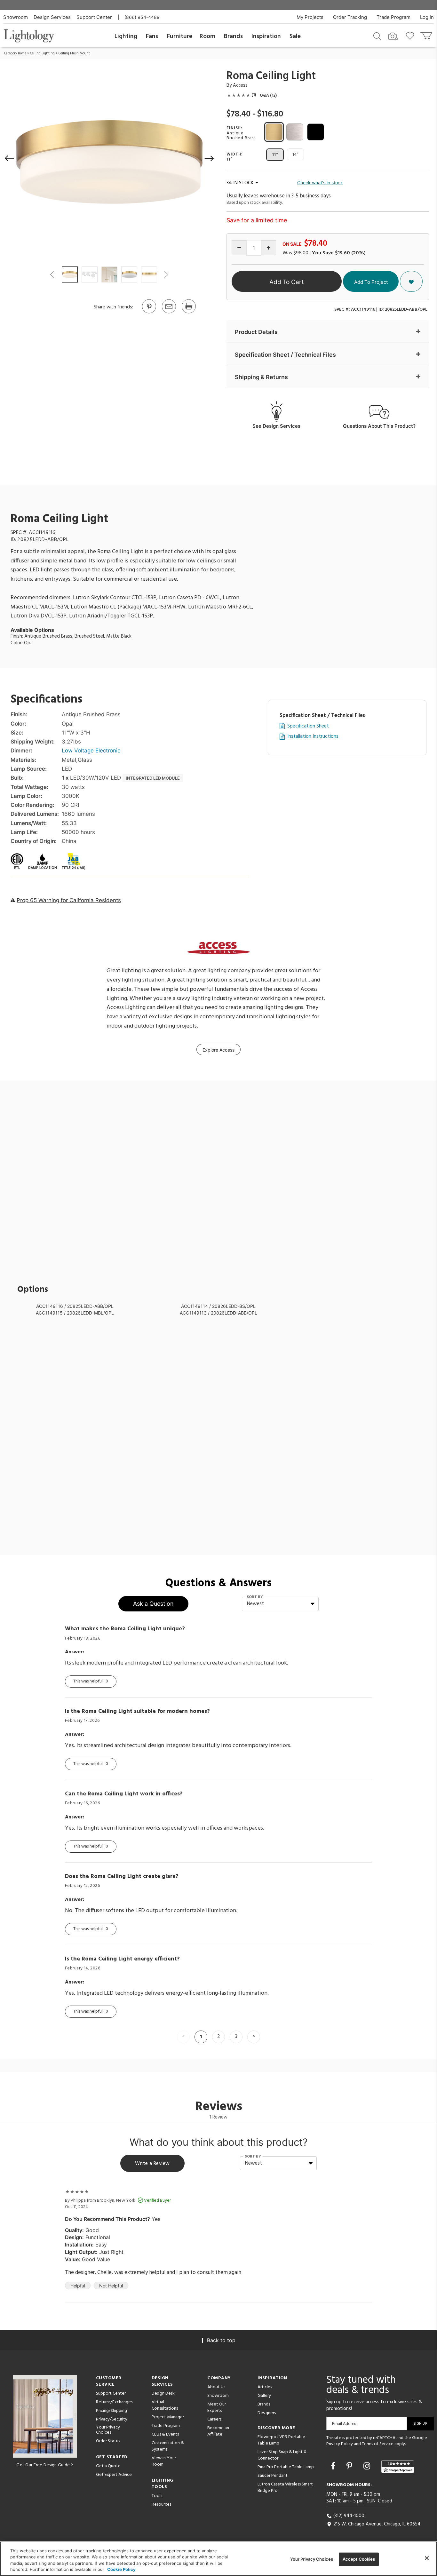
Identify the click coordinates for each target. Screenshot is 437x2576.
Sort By (255, 1597)
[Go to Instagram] (368, 2466)
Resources (161, 2504)
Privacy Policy (340, 2444)
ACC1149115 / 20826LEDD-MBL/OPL (75, 1313)
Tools (157, 2496)
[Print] (188, 313)
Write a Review (152, 2164)
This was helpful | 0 (91, 1681)
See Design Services (276, 426)
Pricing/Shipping (111, 2411)
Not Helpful (111, 2286)
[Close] (427, 2558)
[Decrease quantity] (239, 248)
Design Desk (163, 2393)
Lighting (126, 36)
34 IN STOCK (240, 183)
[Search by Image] (393, 36)
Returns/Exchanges (114, 2402)
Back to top (221, 2340)
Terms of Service (378, 2444)
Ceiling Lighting (42, 53)
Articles (265, 2387)
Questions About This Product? (379, 426)
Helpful (78, 2286)
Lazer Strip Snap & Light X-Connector (283, 2455)
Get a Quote (108, 2466)
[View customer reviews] (398, 2467)
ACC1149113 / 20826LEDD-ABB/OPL (219, 1313)
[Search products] (377, 36)
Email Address (345, 2424)
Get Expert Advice (114, 2475)
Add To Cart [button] (287, 282)
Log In (427, 17)
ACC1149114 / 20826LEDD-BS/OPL (218, 1306)
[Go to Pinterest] (149, 313)
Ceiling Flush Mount (74, 53)
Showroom (16, 17)
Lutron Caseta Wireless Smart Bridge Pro (285, 2488)
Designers (267, 2413)
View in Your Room (164, 2461)
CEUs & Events (165, 2434)
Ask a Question (153, 1604)
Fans (152, 36)
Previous (52, 274)
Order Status (108, 2441)
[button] (10, 158)
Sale (295, 36)
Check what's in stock (320, 183)
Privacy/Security (112, 2419)
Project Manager (168, 2417)
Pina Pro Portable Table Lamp (286, 2467)
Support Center (94, 17)
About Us (216, 2387)
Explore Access (219, 1050)
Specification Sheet (308, 726)
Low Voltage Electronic (91, 751)
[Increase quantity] (269, 248)
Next (166, 274)
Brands (233, 36)
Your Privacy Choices (108, 2430)
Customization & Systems (168, 2446)
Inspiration (266, 36)
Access (240, 85)
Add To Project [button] (371, 282)
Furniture (180, 36)
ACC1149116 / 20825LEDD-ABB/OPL (75, 1306)
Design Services (52, 17)
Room (207, 36)
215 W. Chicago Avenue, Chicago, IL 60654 (376, 2524)
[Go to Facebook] (334, 2466)
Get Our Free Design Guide (43, 2465)
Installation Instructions (313, 737)
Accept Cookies (359, 2559)
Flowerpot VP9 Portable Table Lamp (281, 2440)
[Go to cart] (427, 34)
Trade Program (393, 17)
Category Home (15, 53)
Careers (214, 2419)
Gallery (264, 2396)
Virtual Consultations (165, 2405)
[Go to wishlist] (411, 36)
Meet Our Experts (217, 2408)
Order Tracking (350, 17)
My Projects (310, 17)
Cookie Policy (121, 2569)
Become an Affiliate (218, 2431)
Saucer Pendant (273, 2476)
